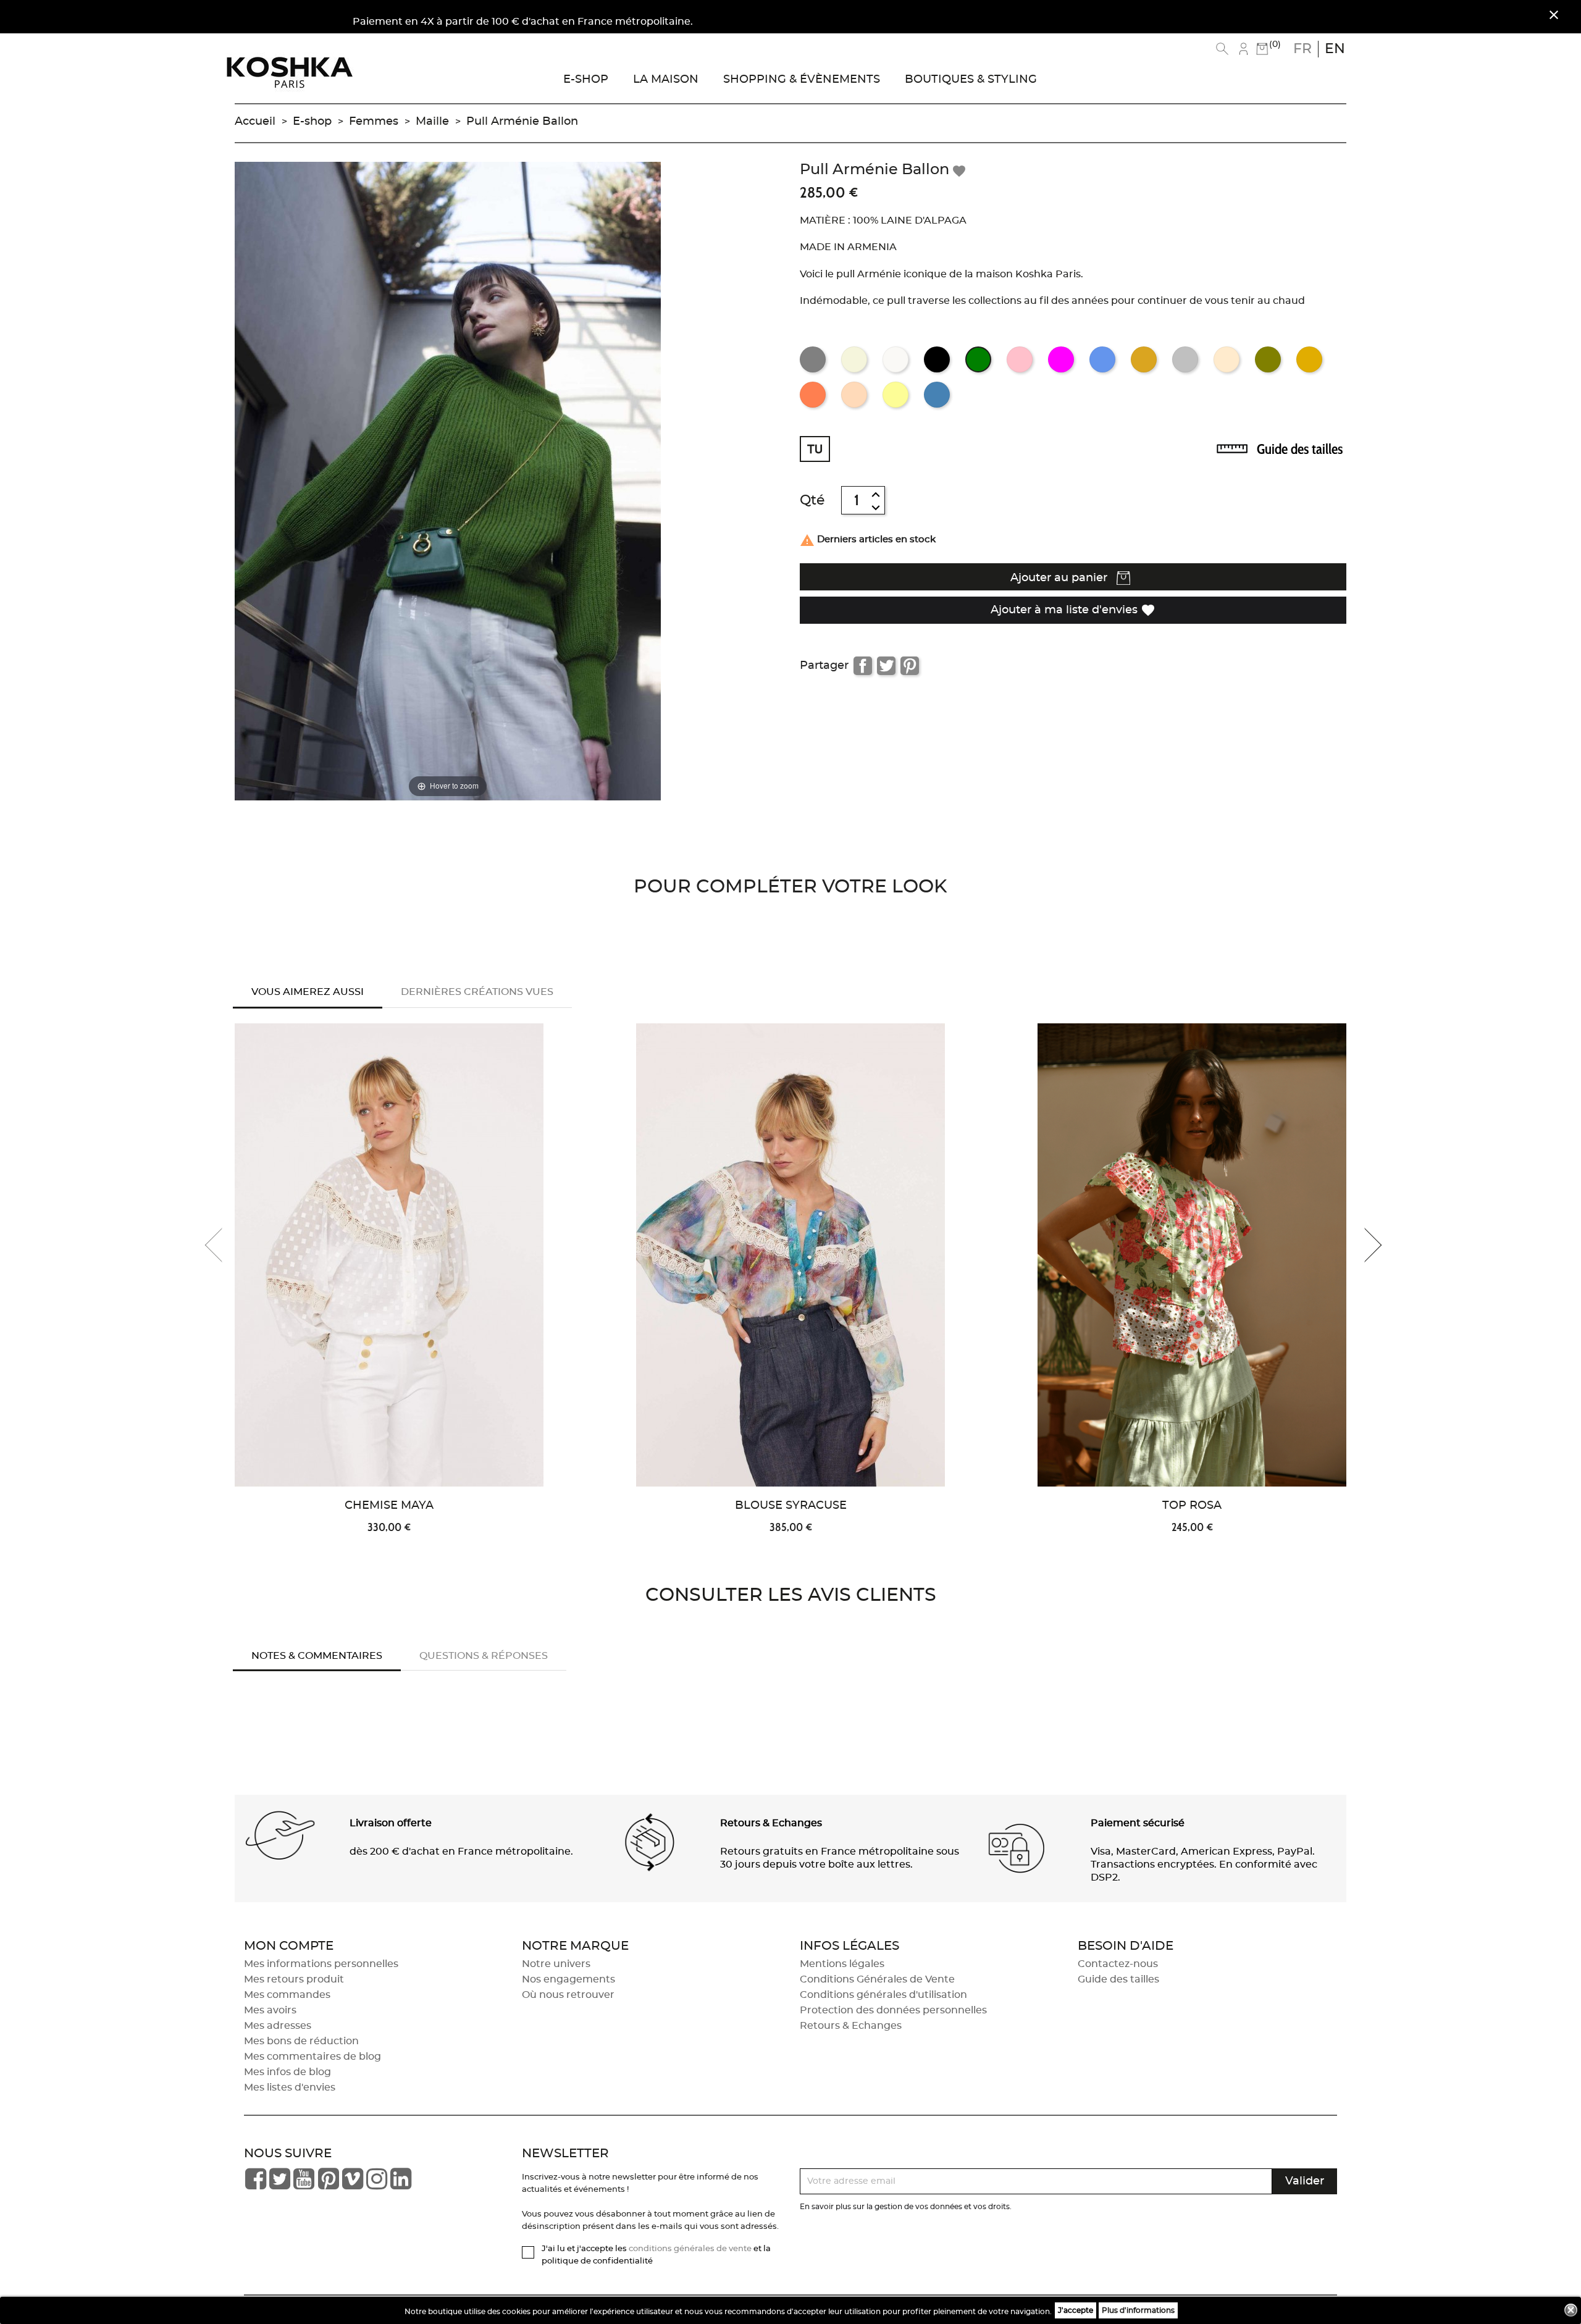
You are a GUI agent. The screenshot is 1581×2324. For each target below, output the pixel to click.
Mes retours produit (294, 1979)
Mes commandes (287, 1995)
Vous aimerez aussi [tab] (308, 992)
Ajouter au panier (1060, 578)
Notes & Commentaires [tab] (317, 1656)
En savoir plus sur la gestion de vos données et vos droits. (906, 2207)
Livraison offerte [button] (391, 1823)
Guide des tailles (1300, 449)
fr (1302, 49)
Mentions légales (842, 1964)
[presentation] (222, 1245)
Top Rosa (1192, 1506)
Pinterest (910, 666)
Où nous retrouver (568, 1995)
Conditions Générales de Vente (877, 1979)
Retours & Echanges (851, 2026)
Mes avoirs (270, 2010)
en (1335, 49)
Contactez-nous (1118, 1964)
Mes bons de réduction (301, 2041)
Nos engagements (568, 1979)
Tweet (886, 666)
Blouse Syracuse (791, 1506)
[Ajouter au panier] (560, 1135)
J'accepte (1076, 2310)
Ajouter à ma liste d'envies (1073, 610)
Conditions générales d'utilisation (883, 1995)
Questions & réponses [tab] (484, 1656)
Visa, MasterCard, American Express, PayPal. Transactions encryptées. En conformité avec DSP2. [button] (1204, 1865)
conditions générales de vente (690, 2249)
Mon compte (289, 1946)
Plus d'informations (1138, 2310)
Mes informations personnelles (321, 1964)
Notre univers (556, 1964)
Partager (863, 666)
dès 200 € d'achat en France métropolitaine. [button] (461, 1852)
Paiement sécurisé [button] (1138, 1823)
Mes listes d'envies (290, 2087)
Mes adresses (278, 2026)
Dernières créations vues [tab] (477, 992)
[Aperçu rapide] (560, 1094)
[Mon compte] (1243, 49)
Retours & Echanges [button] (771, 1823)
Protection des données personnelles (893, 2010)
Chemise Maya (389, 1506)
